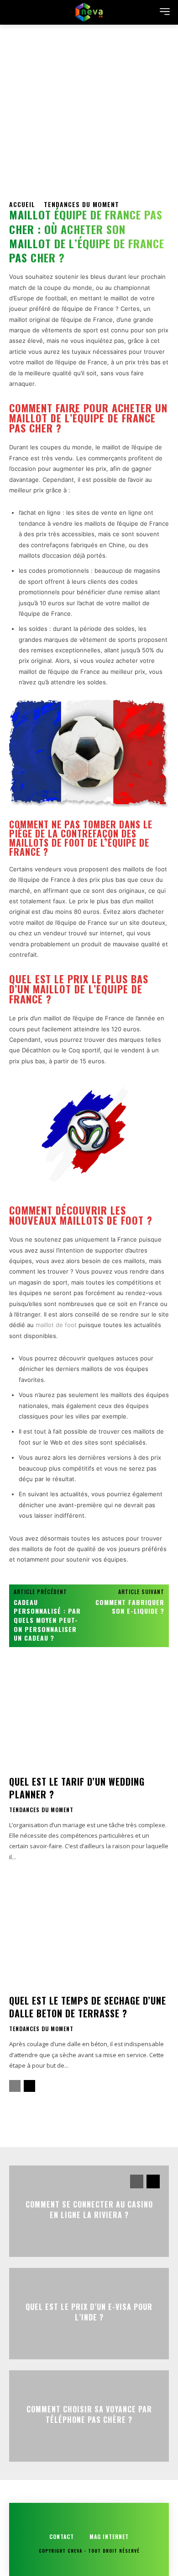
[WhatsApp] (81, 2121)
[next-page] (29, 2086)
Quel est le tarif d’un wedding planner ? (77, 1788)
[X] (39, 2121)
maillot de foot (56, 1325)
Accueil (22, 204)
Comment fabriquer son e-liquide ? (130, 1607)
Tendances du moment (81, 204)
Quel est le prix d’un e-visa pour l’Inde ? (89, 2312)
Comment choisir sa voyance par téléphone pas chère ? (89, 2414)
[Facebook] (18, 2121)
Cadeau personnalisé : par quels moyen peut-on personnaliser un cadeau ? (47, 1620)
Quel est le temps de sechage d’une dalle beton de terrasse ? (88, 2007)
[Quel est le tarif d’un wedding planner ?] (89, 1718)
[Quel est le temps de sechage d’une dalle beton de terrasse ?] (89, 1937)
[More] (103, 2121)
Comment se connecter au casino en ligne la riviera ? (89, 2209)
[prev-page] (15, 2086)
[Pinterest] (60, 2121)
